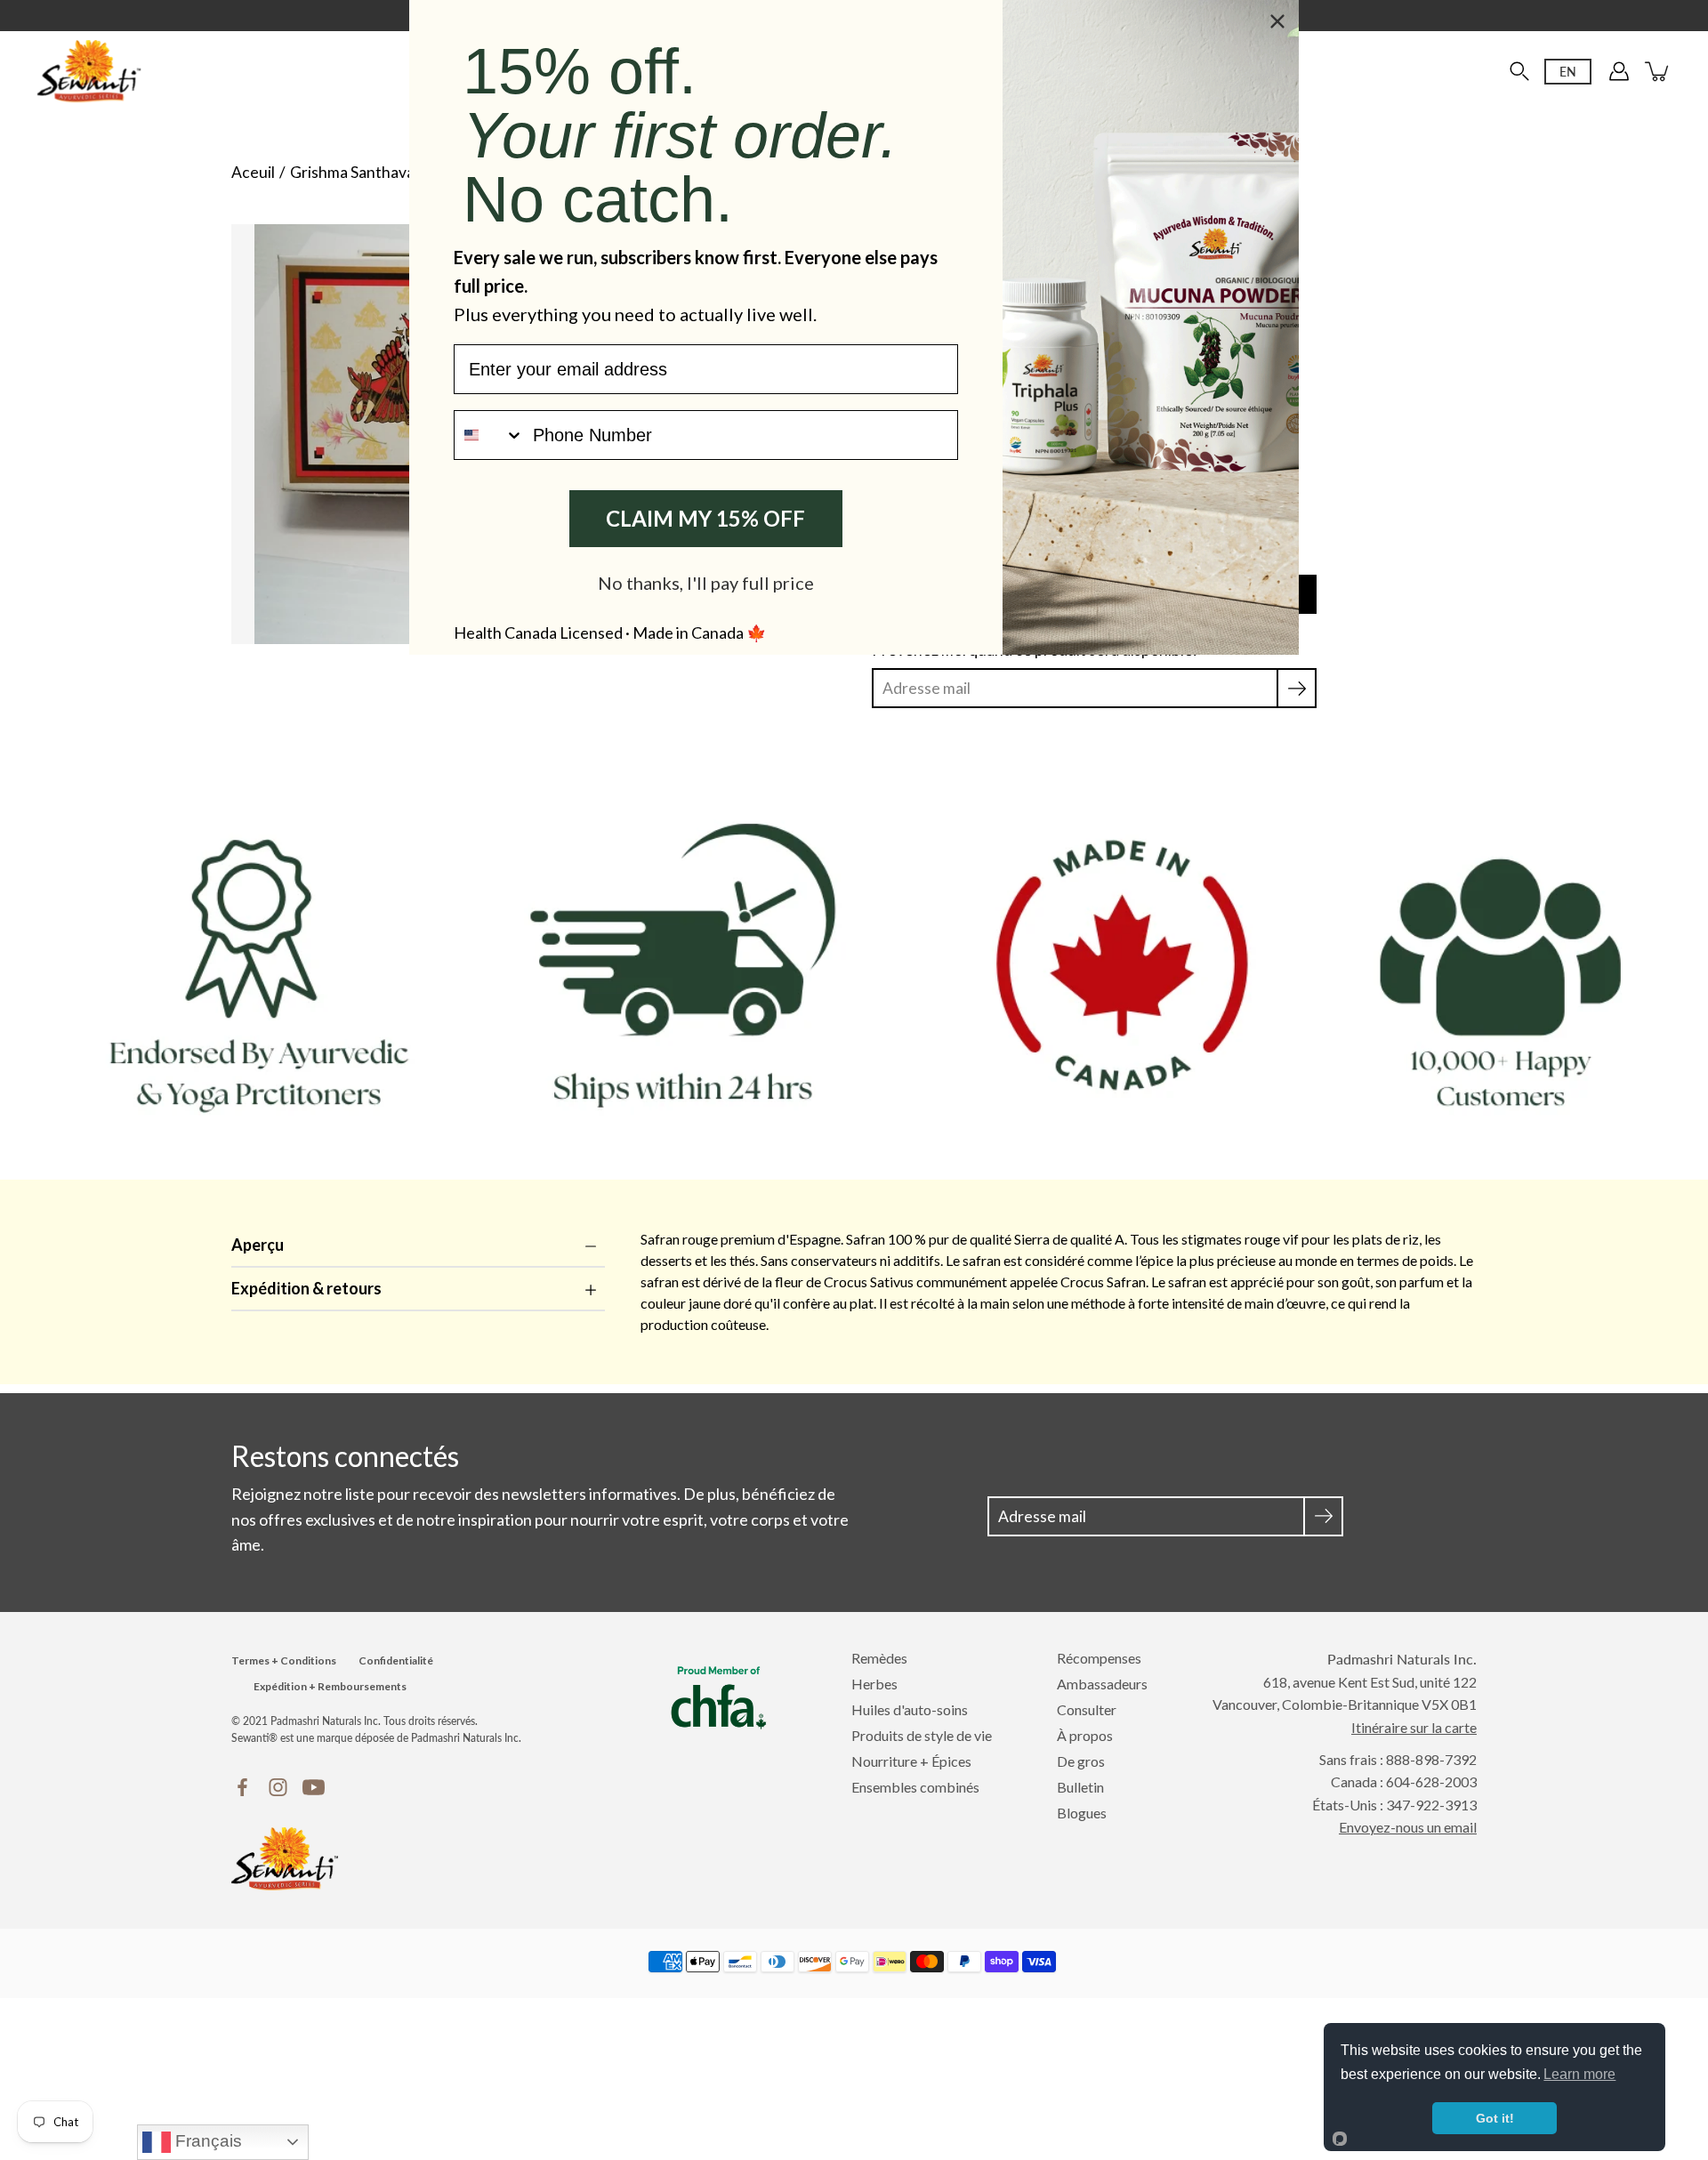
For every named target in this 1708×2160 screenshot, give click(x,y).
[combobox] (489, 435)
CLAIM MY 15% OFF (705, 518)
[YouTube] (314, 1787)
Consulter (1087, 1709)
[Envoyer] (1323, 1516)
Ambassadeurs (1102, 1684)
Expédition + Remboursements (330, 1686)
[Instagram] (278, 1787)
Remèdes (879, 1658)
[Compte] (1619, 71)
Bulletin (1080, 1787)
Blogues (1082, 1813)
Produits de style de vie (922, 1735)
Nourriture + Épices (911, 1761)
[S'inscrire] (1297, 688)
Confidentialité (396, 1660)
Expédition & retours (306, 1288)
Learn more (1579, 2074)
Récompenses (1099, 1658)
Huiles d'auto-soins (910, 1709)
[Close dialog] (1277, 21)
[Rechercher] (1519, 71)
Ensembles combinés (915, 1787)
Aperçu (258, 1245)
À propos (1085, 1735)
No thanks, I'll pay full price (706, 583)
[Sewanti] (89, 71)
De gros (1081, 1761)
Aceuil (253, 172)
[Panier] (1658, 71)
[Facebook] (242, 1787)
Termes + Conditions (284, 1660)
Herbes (874, 1684)
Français (206, 2141)
